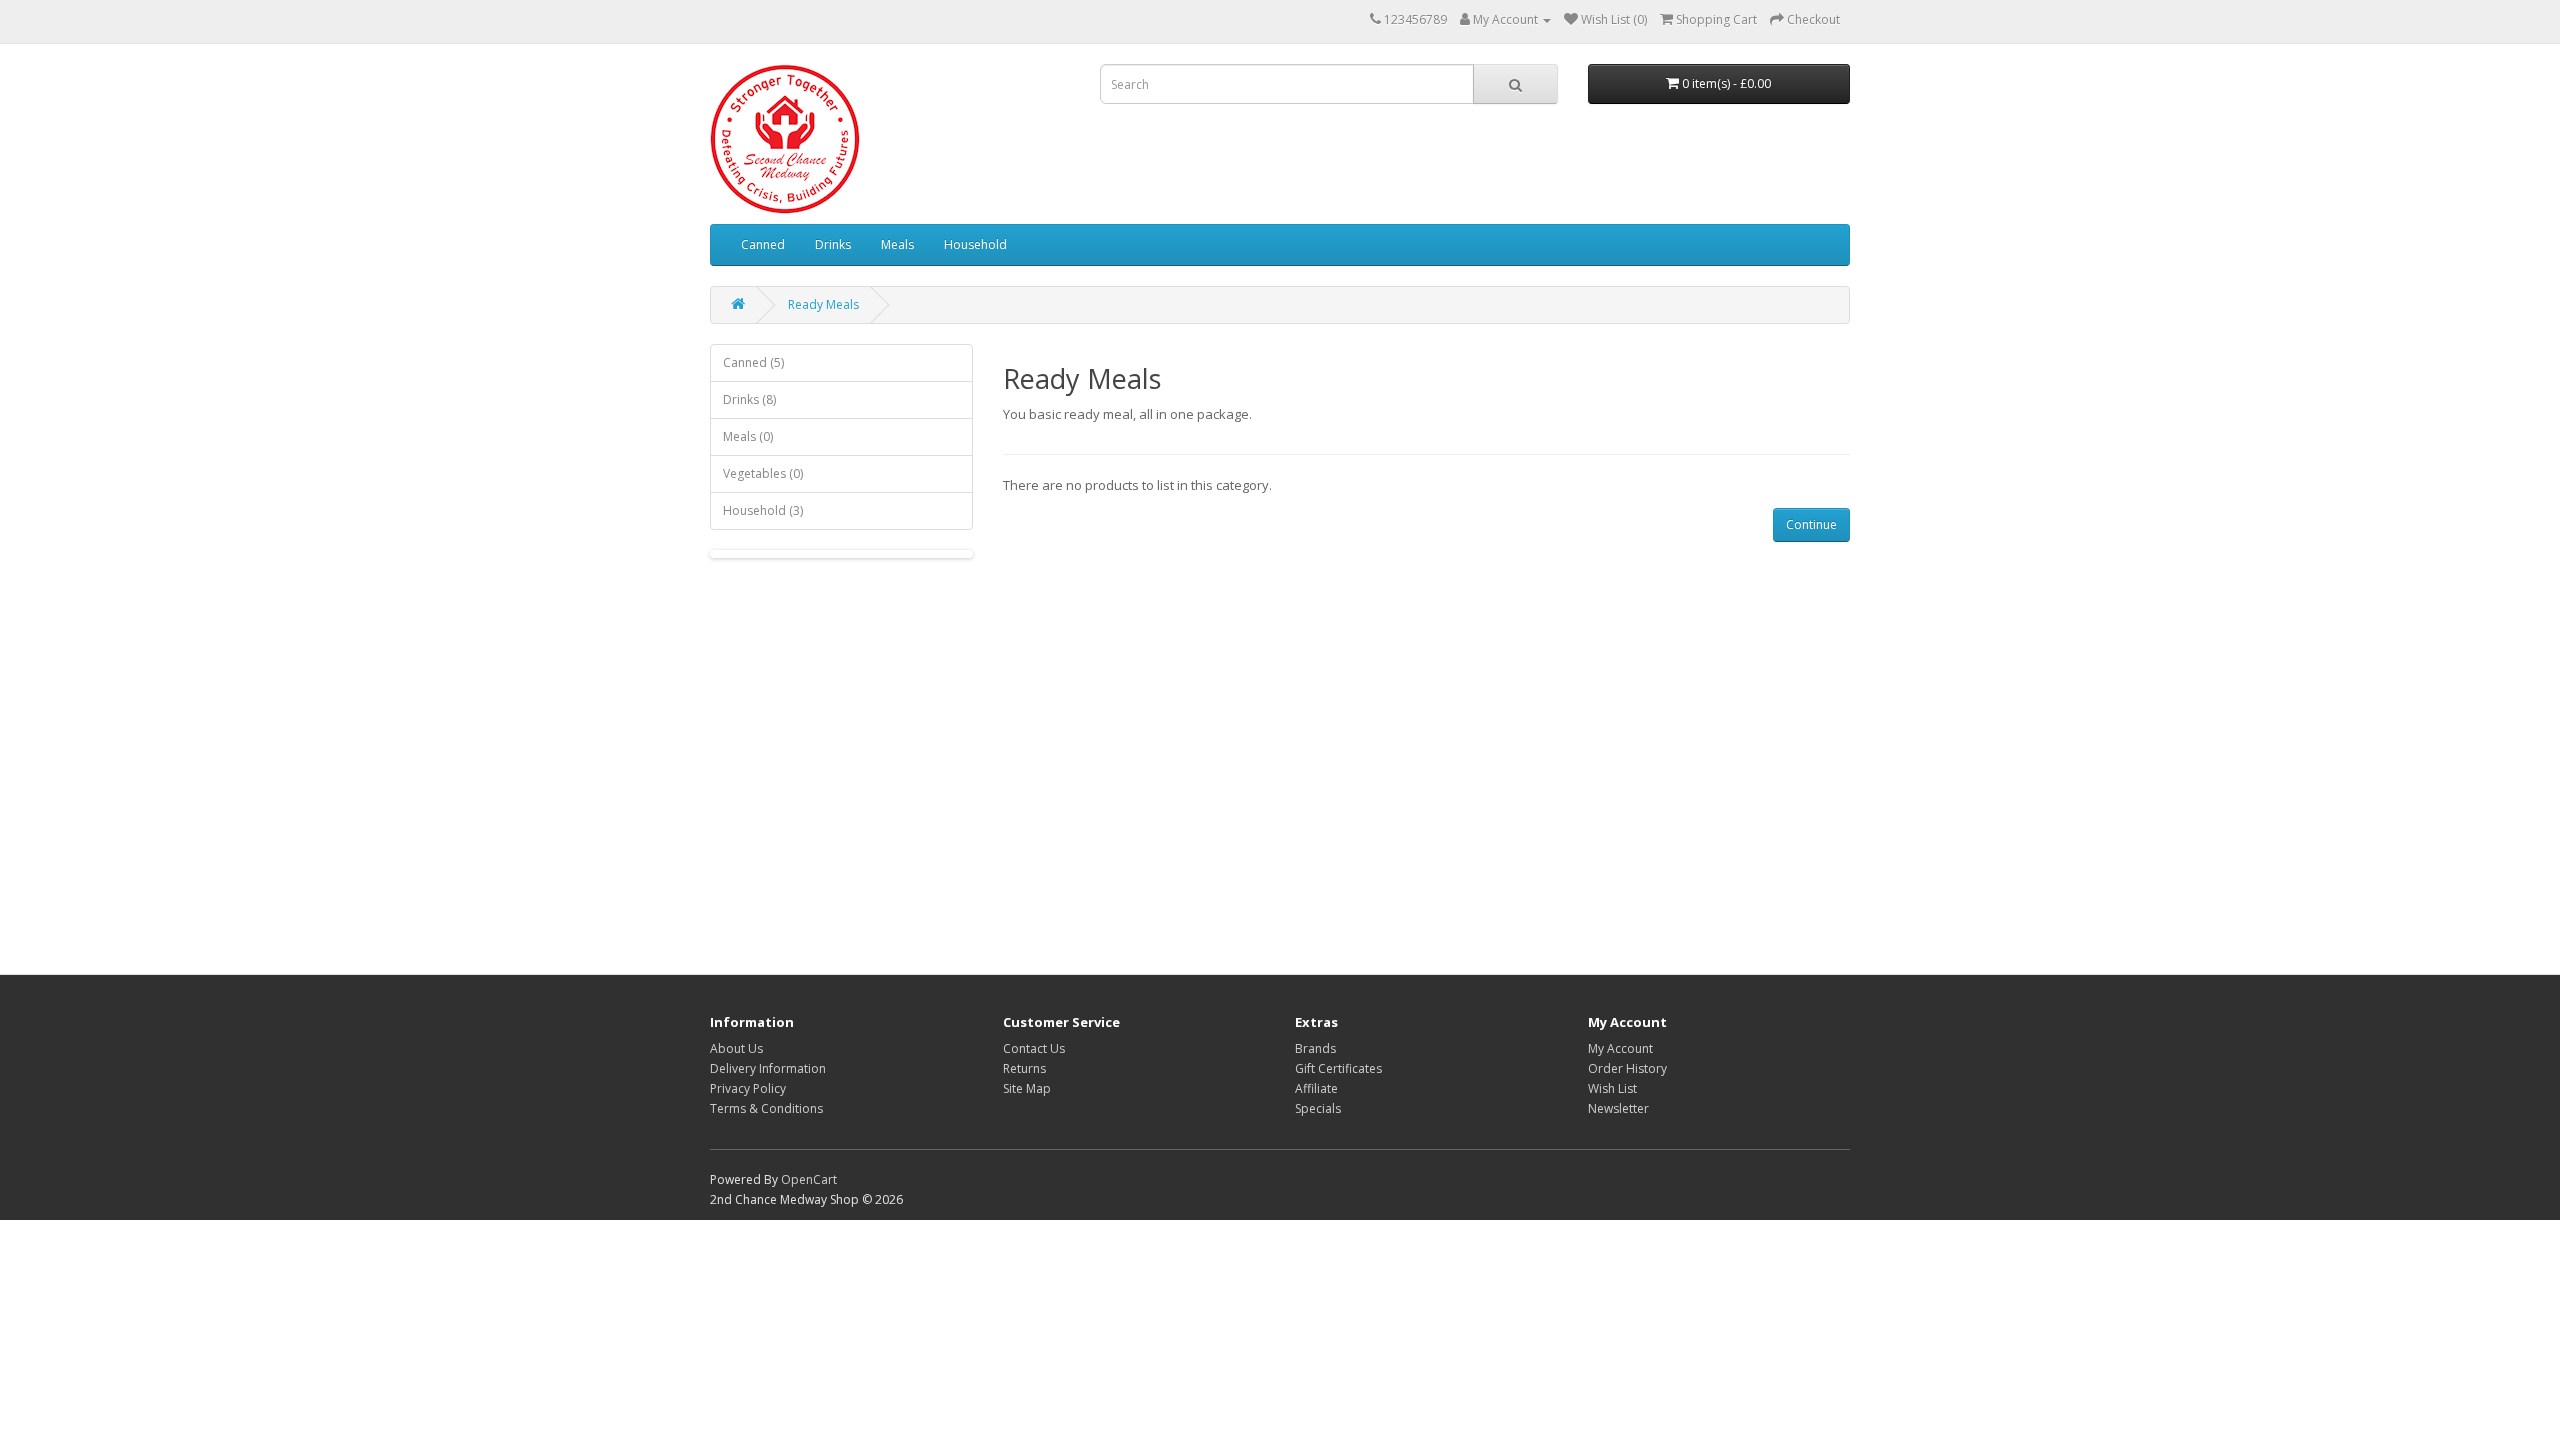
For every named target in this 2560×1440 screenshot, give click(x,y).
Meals (897, 244)
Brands (1315, 1048)
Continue (1811, 524)
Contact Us (1034, 1048)
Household (975, 244)
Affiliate (1316, 1088)
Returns (1024, 1068)
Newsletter (1618, 1108)
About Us (736, 1048)
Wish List (1612, 1088)
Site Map (1027, 1088)
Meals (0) (748, 436)
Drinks (833, 244)
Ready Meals (823, 304)
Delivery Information (768, 1068)
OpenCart (809, 1179)
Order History (1627, 1068)
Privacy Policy (748, 1088)
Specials (1318, 1108)
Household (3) (763, 510)
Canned (763, 244)
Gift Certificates (1338, 1068)
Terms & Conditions (766, 1108)
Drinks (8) (749, 399)
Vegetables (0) (763, 473)
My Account (1620, 1048)
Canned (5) (753, 362)
